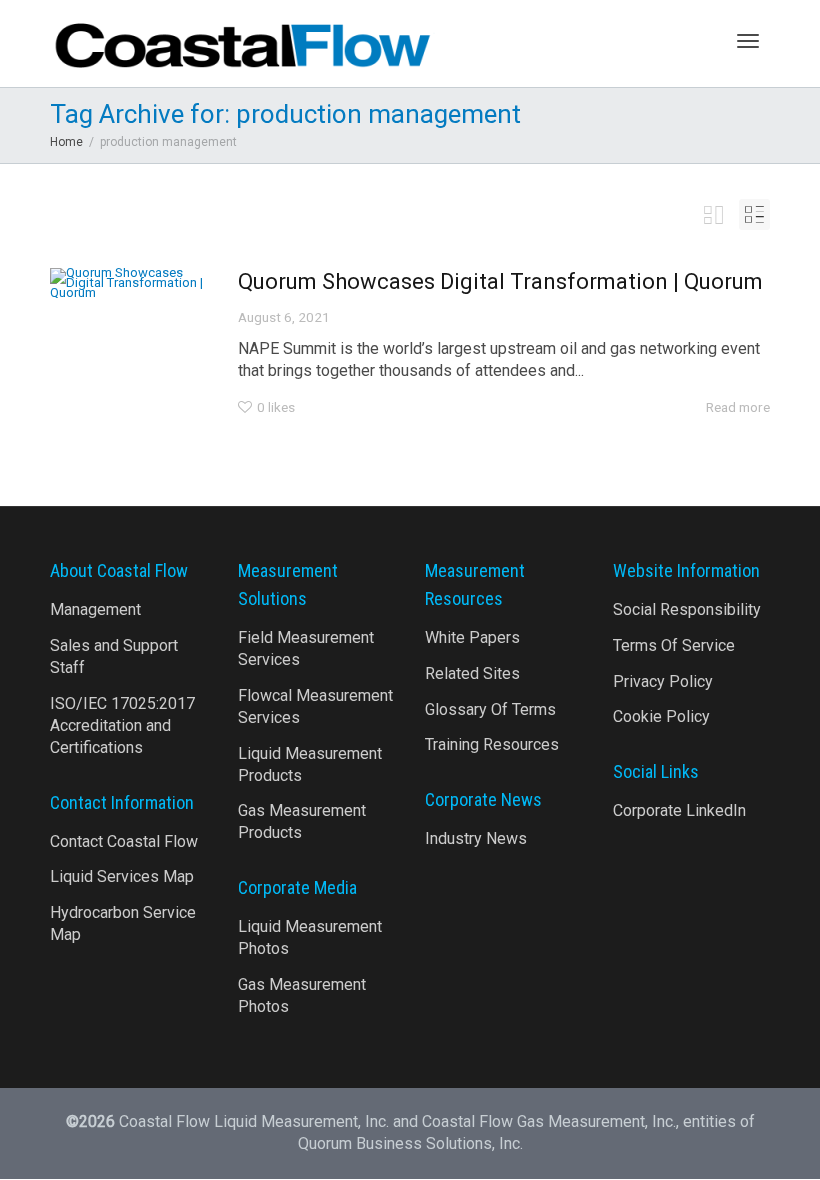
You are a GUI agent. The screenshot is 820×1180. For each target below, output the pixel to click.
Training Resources (492, 744)
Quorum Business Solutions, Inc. (410, 1143)
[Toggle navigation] (748, 41)
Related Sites (472, 673)
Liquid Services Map (122, 876)
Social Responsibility (687, 609)
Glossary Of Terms (490, 709)
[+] (129, 283)
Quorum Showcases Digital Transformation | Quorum (500, 281)
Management (95, 609)
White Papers (472, 637)
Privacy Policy (663, 681)
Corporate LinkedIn (679, 810)
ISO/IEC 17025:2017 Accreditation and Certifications (122, 725)
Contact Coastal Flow (124, 841)
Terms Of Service (674, 645)
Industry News (476, 838)
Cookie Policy (661, 716)
